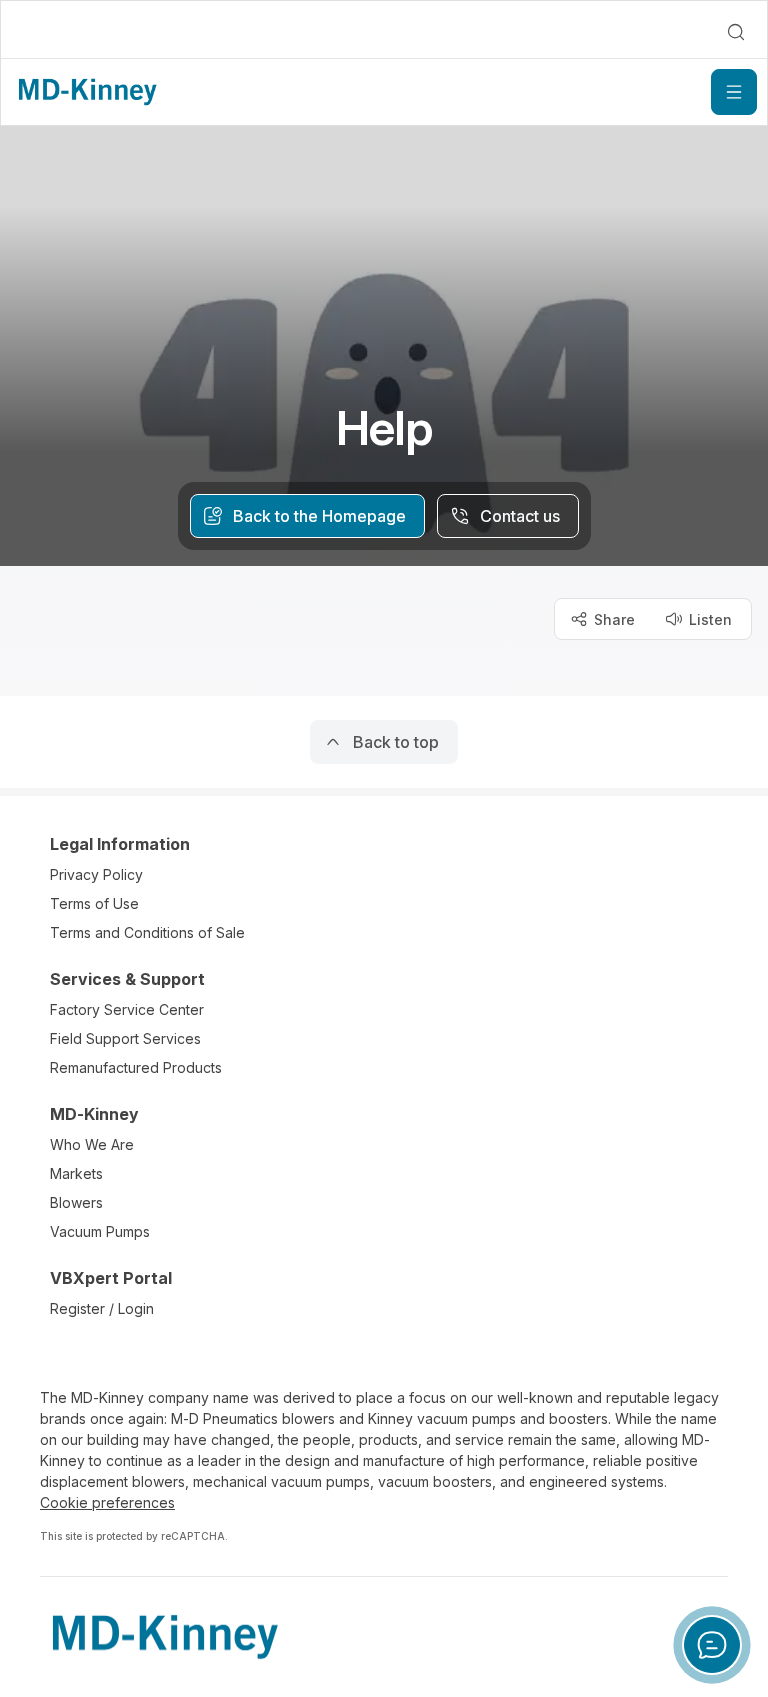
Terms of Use (94, 903)
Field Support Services (125, 1038)
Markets (76, 1173)
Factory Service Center (127, 1009)
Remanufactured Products (136, 1067)
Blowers (76, 1202)
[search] (736, 32)
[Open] (734, 92)
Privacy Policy (96, 874)
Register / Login (102, 1308)
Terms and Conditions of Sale (147, 932)
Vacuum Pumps (100, 1231)
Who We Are (92, 1144)
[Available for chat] (712, 1645)
